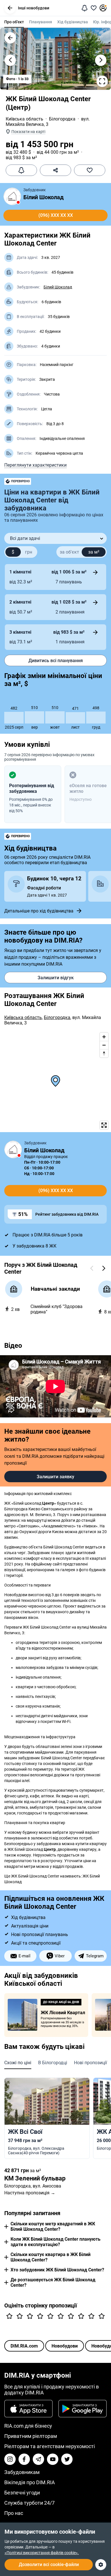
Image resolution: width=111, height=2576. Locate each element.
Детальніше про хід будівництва (39, 911)
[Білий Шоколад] (12, 196)
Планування (41, 22)
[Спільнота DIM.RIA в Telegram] (38, 2459)
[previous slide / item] (10, 60)
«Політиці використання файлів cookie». (42, 2553)
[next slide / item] (101, 60)
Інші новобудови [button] (34, 8)
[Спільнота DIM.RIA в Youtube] (53, 2459)
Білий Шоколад (44, 197)
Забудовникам (22, 2472)
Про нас (14, 2513)
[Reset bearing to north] (104, 1053)
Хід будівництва (73, 22)
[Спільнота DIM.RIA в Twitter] (67, 2459)
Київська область (24, 119)
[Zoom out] (104, 1045)
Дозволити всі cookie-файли (49, 2564)
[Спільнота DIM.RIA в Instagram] (10, 2459)
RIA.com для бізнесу (28, 2426)
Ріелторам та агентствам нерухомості (50, 2446)
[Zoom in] (104, 1037)
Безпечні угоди (22, 2493)
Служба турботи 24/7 (29, 2503)
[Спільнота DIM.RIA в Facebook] (24, 2459)
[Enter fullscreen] (104, 1125)
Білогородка (62, 119)
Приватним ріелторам (31, 2436)
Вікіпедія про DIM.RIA (30, 2482)
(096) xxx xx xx (56, 215)
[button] (10, 8)
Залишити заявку (55, 1477)
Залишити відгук (56, 978)
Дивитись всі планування (56, 661)
